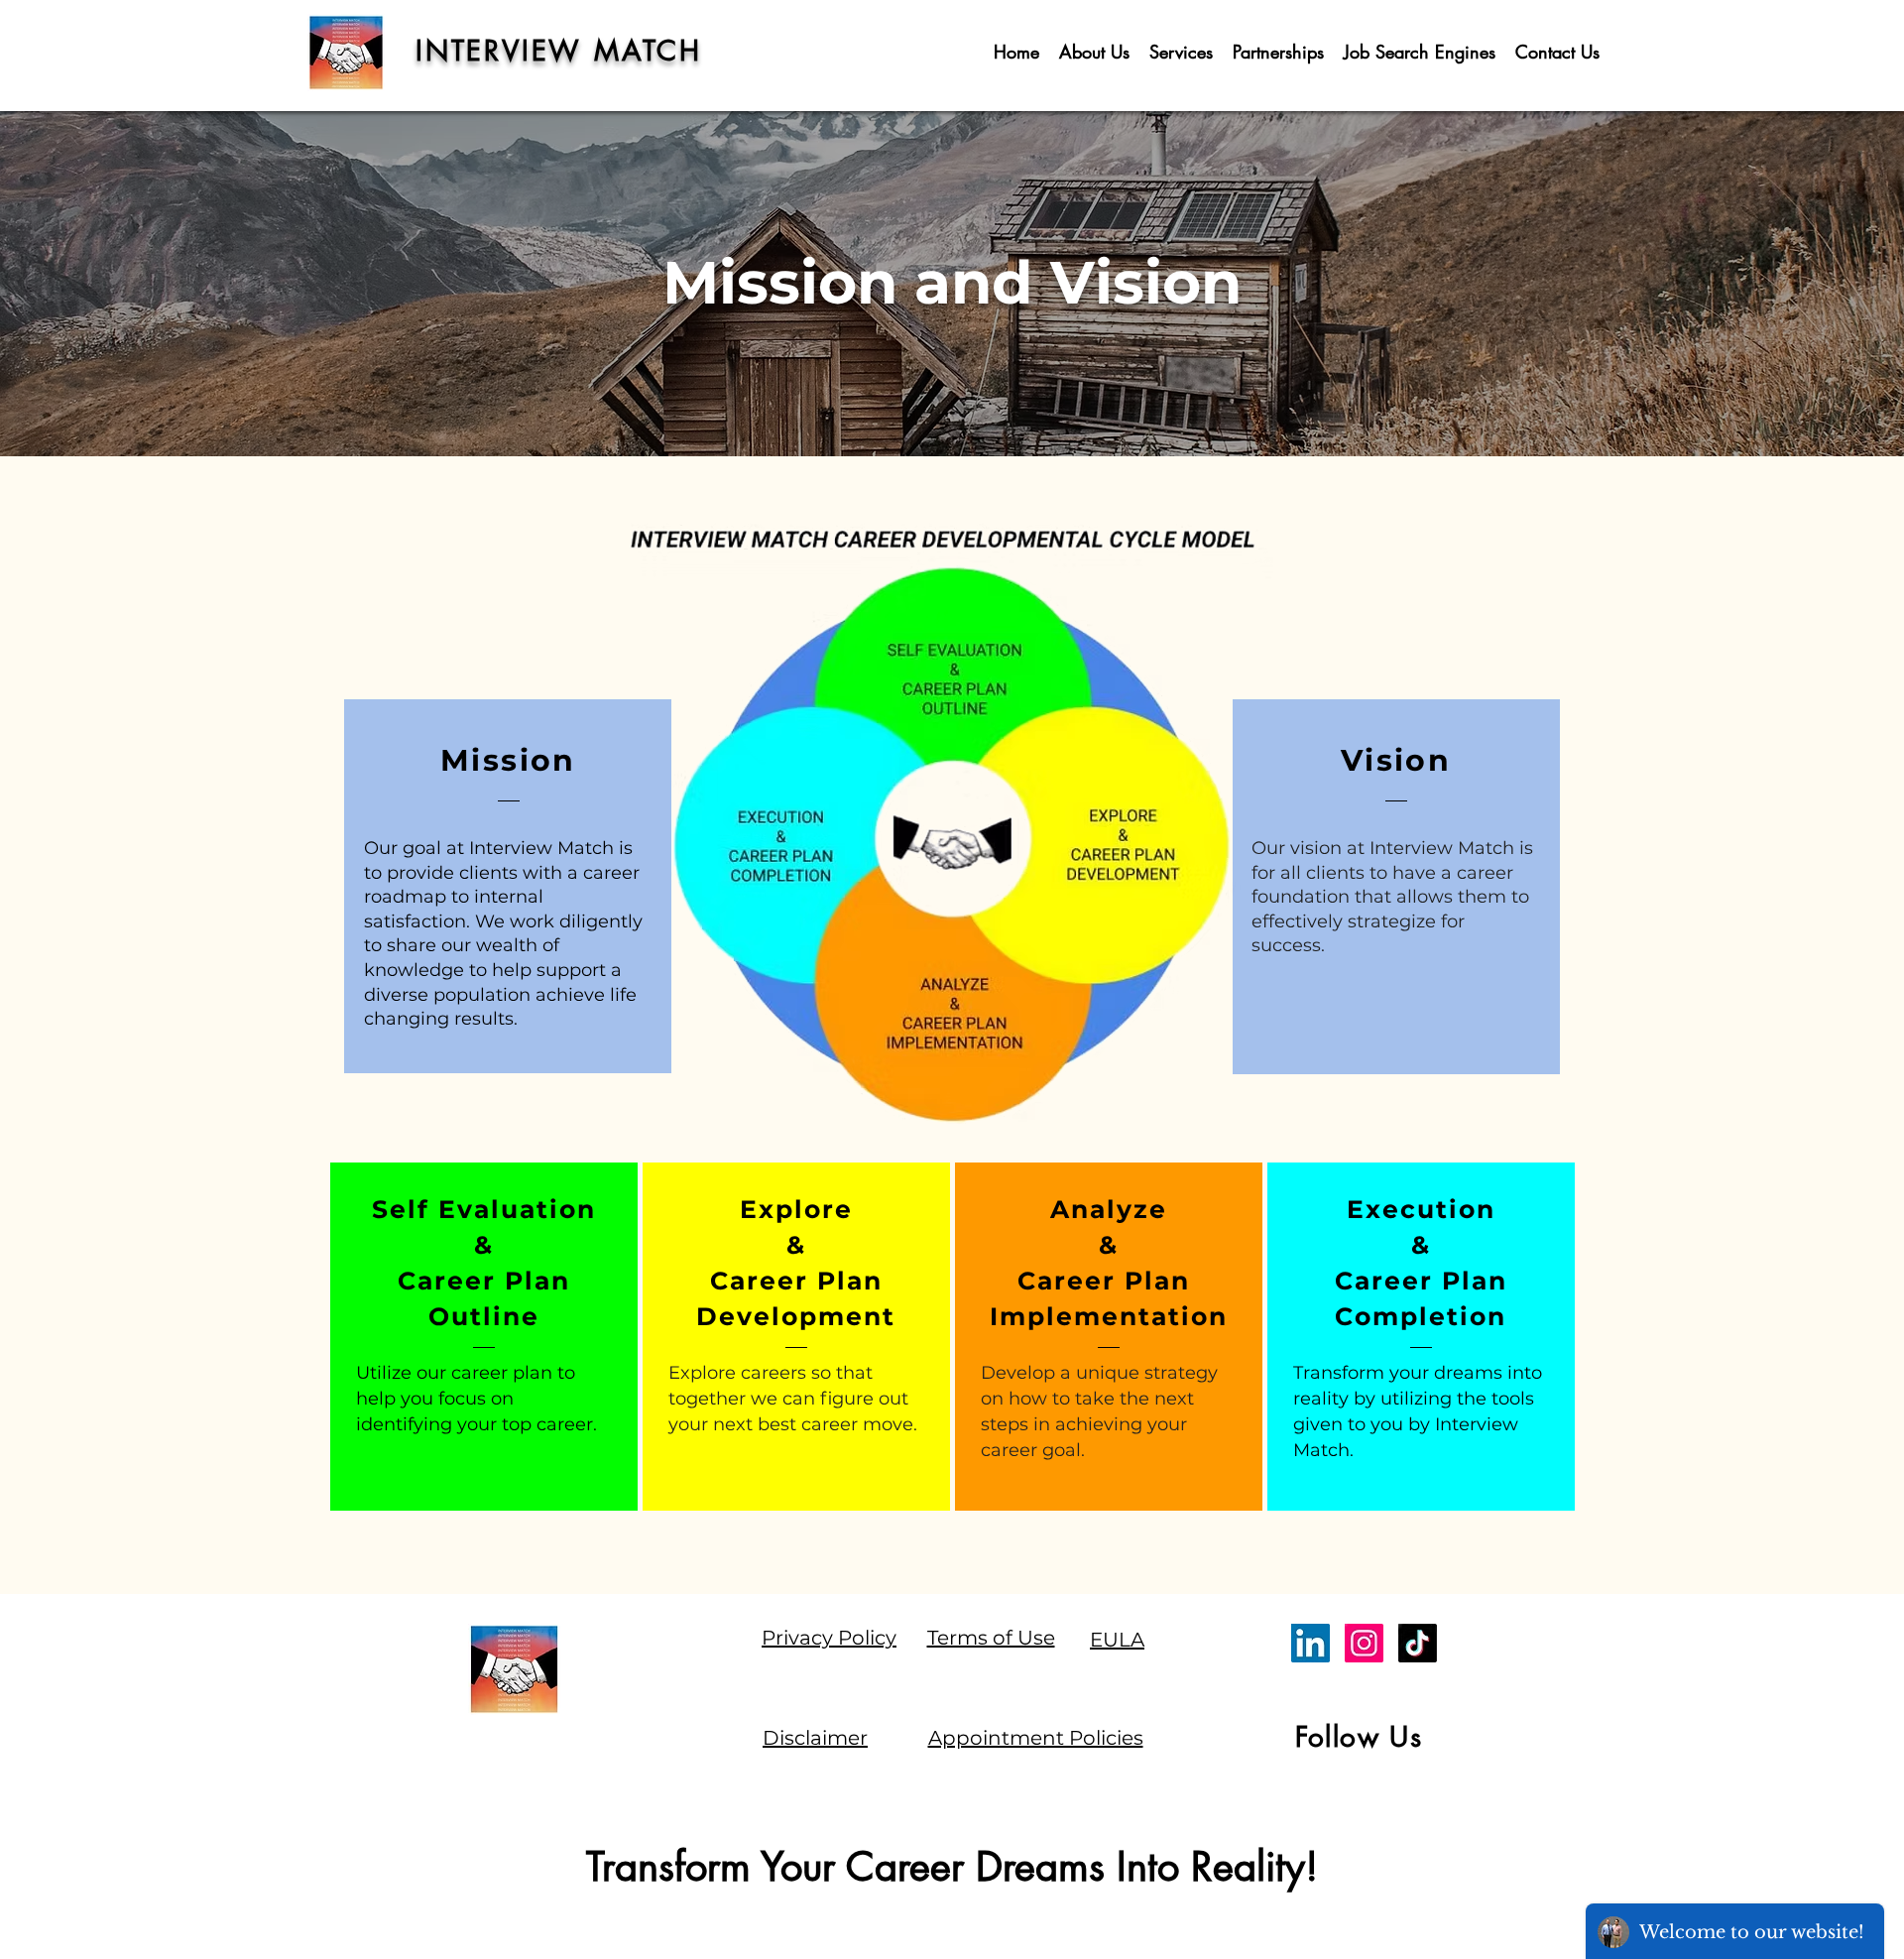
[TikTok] (1418, 1643)
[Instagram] (1364, 1643)
